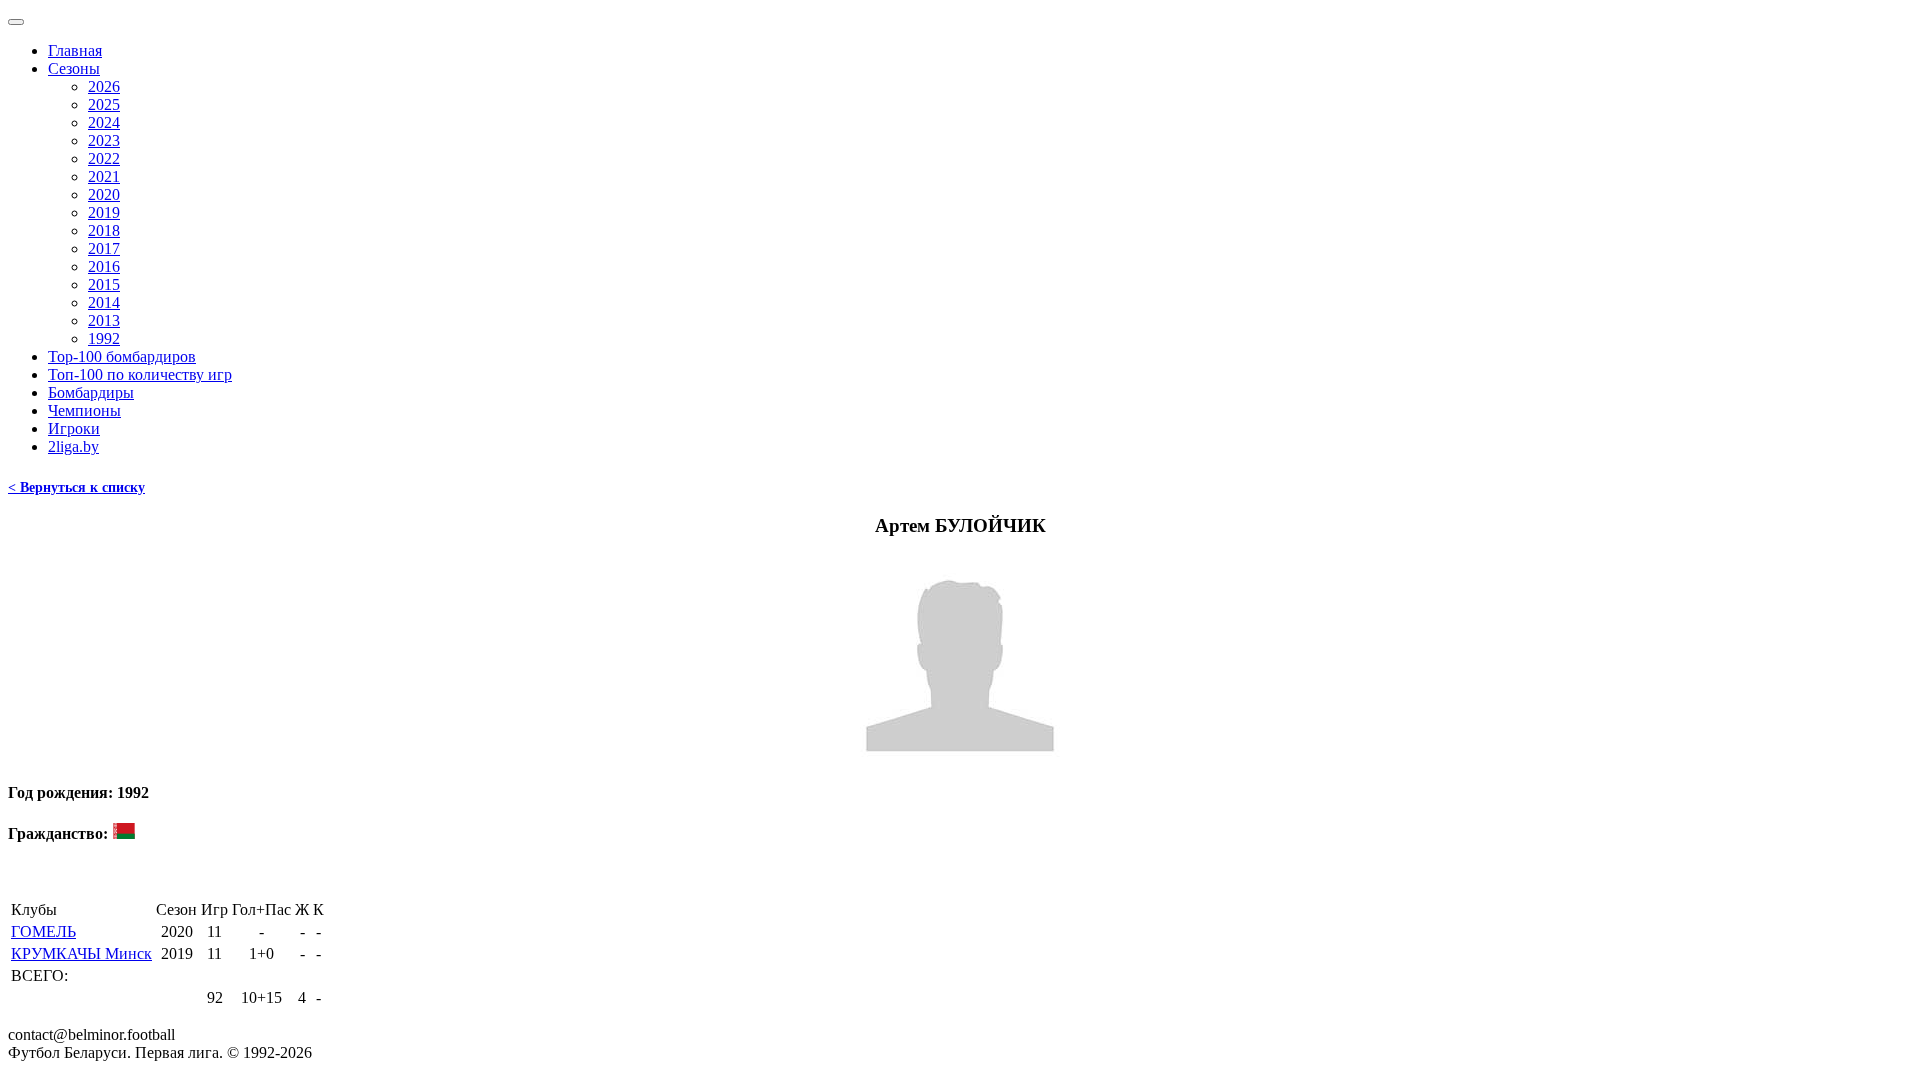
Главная (75, 50)
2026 (104, 86)
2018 (104, 230)
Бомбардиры (91, 392)
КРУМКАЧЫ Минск (81, 953)
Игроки (74, 428)
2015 (104, 284)
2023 (104, 140)
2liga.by (73, 446)
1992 (104, 338)
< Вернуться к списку (76, 487)
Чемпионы (84, 410)
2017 (104, 248)
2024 (104, 122)
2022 (104, 158)
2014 (104, 302)
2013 (104, 320)
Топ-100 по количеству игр (140, 374)
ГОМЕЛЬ (43, 931)
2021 (104, 176)
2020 (104, 194)
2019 (104, 212)
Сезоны (74, 68)
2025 (104, 104)
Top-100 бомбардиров (122, 356)
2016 (104, 266)
